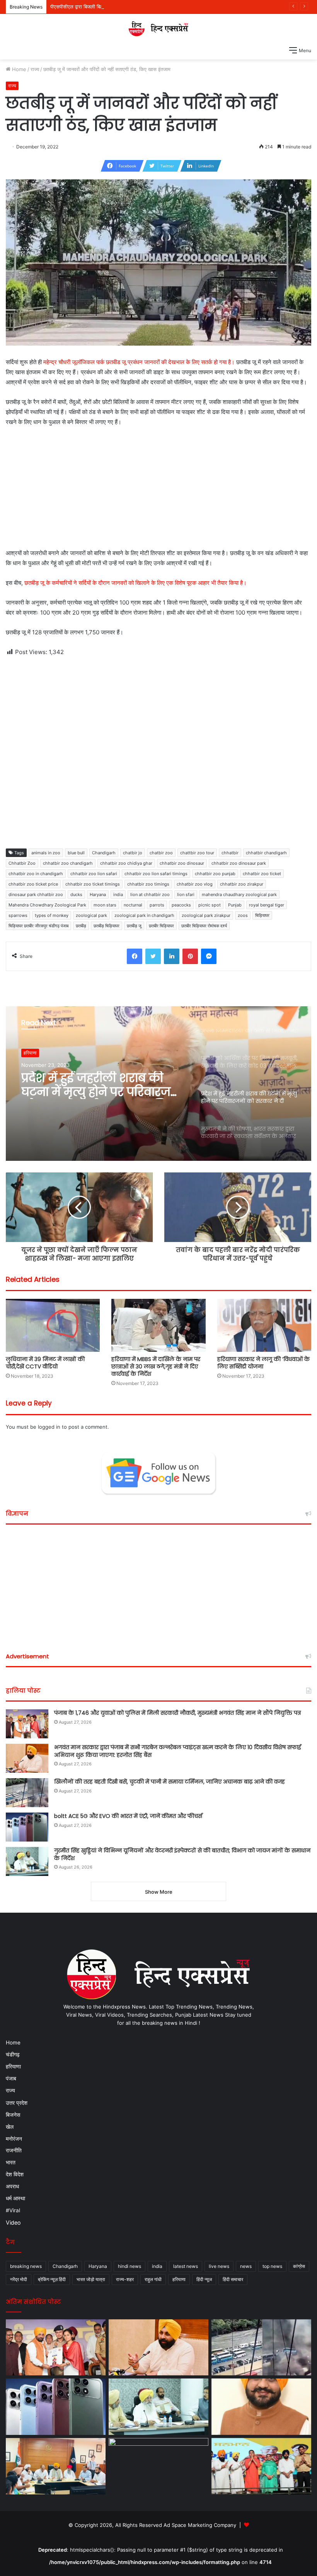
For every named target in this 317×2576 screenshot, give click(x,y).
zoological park (91, 915)
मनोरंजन (14, 2139)
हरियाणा (13, 2067)
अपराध (12, 2186)
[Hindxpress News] (158, 28)
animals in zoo (46, 853)
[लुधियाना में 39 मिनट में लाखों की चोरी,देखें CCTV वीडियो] (53, 1325)
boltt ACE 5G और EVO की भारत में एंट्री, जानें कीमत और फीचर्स (128, 1816)
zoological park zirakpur (206, 915)
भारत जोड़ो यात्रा (91, 2279)
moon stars (105, 905)
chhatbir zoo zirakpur (242, 884)
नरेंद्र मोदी (19, 2279)
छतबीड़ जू (134, 926)
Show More (159, 1892)
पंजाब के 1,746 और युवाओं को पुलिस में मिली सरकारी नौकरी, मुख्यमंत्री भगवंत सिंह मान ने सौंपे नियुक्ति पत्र (177, 1713)
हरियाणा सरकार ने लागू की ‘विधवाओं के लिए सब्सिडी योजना (263, 1363)
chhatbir (230, 853)
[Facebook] (135, 956)
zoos (243, 915)
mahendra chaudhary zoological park (239, 894)
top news (272, 2266)
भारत (11, 2162)
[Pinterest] (190, 956)
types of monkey (52, 915)
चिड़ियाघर (262, 915)
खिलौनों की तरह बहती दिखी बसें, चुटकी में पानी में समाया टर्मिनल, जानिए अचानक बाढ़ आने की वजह (170, 1782)
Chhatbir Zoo (22, 863)
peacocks (181, 905)
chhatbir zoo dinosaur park (239, 863)
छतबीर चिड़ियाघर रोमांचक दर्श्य (204, 926)
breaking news (26, 2266)
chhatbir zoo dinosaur (182, 863)
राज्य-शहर (125, 2279)
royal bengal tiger (267, 905)
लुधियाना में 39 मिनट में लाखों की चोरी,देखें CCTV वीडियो (45, 1363)
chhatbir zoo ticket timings (93, 884)
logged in (49, 1427)
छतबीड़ (81, 926)
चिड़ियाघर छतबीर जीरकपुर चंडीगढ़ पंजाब (38, 926)
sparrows (18, 915)
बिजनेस (13, 2115)
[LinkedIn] (172, 956)
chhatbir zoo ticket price (33, 884)
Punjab (235, 905)
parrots (157, 905)
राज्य (35, 69)
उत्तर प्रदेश (17, 2103)
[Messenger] (209, 956)
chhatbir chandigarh (266, 853)
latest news (186, 2266)
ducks (76, 894)
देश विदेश (15, 2174)
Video (13, 2222)
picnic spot (210, 905)
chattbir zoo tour (197, 853)
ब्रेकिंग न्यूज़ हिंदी (52, 2279)
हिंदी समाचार (233, 2279)
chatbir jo (133, 853)
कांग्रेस (299, 2266)
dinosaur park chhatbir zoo (36, 894)
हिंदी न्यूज (204, 2279)
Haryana (98, 894)
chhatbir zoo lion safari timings (156, 874)
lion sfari (186, 894)
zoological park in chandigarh (144, 915)
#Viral (13, 2210)
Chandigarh (104, 853)
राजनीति (14, 2150)
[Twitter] (153, 956)
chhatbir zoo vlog (195, 884)
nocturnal (133, 905)
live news (219, 2266)
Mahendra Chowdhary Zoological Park (47, 905)
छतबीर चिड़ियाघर (161, 926)
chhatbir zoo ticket (262, 874)
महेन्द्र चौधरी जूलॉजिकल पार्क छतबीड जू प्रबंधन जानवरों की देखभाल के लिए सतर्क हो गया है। (138, 362)
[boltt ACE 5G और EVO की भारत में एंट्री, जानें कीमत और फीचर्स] (27, 1827)
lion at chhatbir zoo (150, 894)
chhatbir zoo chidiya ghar (126, 863)
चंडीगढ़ (13, 2055)
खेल (10, 2127)
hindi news (130, 2266)
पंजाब (11, 2079)
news (246, 2266)
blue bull (76, 853)
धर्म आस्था (15, 2198)
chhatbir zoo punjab (215, 874)
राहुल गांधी (153, 2279)
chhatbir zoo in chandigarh (36, 874)
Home (18, 69)
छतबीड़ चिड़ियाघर (107, 926)
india (118, 894)
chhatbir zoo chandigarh (68, 863)
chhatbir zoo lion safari (94, 874)
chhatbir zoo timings (148, 884)
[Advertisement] (158, 491)
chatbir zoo (161, 853)
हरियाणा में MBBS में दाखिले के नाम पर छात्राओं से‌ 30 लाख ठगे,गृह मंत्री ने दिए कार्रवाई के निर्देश (156, 1366)
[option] (158, 1084)
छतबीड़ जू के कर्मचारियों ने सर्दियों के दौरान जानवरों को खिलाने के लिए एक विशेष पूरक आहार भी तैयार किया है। (135, 583)
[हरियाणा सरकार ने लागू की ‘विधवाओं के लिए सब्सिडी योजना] (264, 1325)
